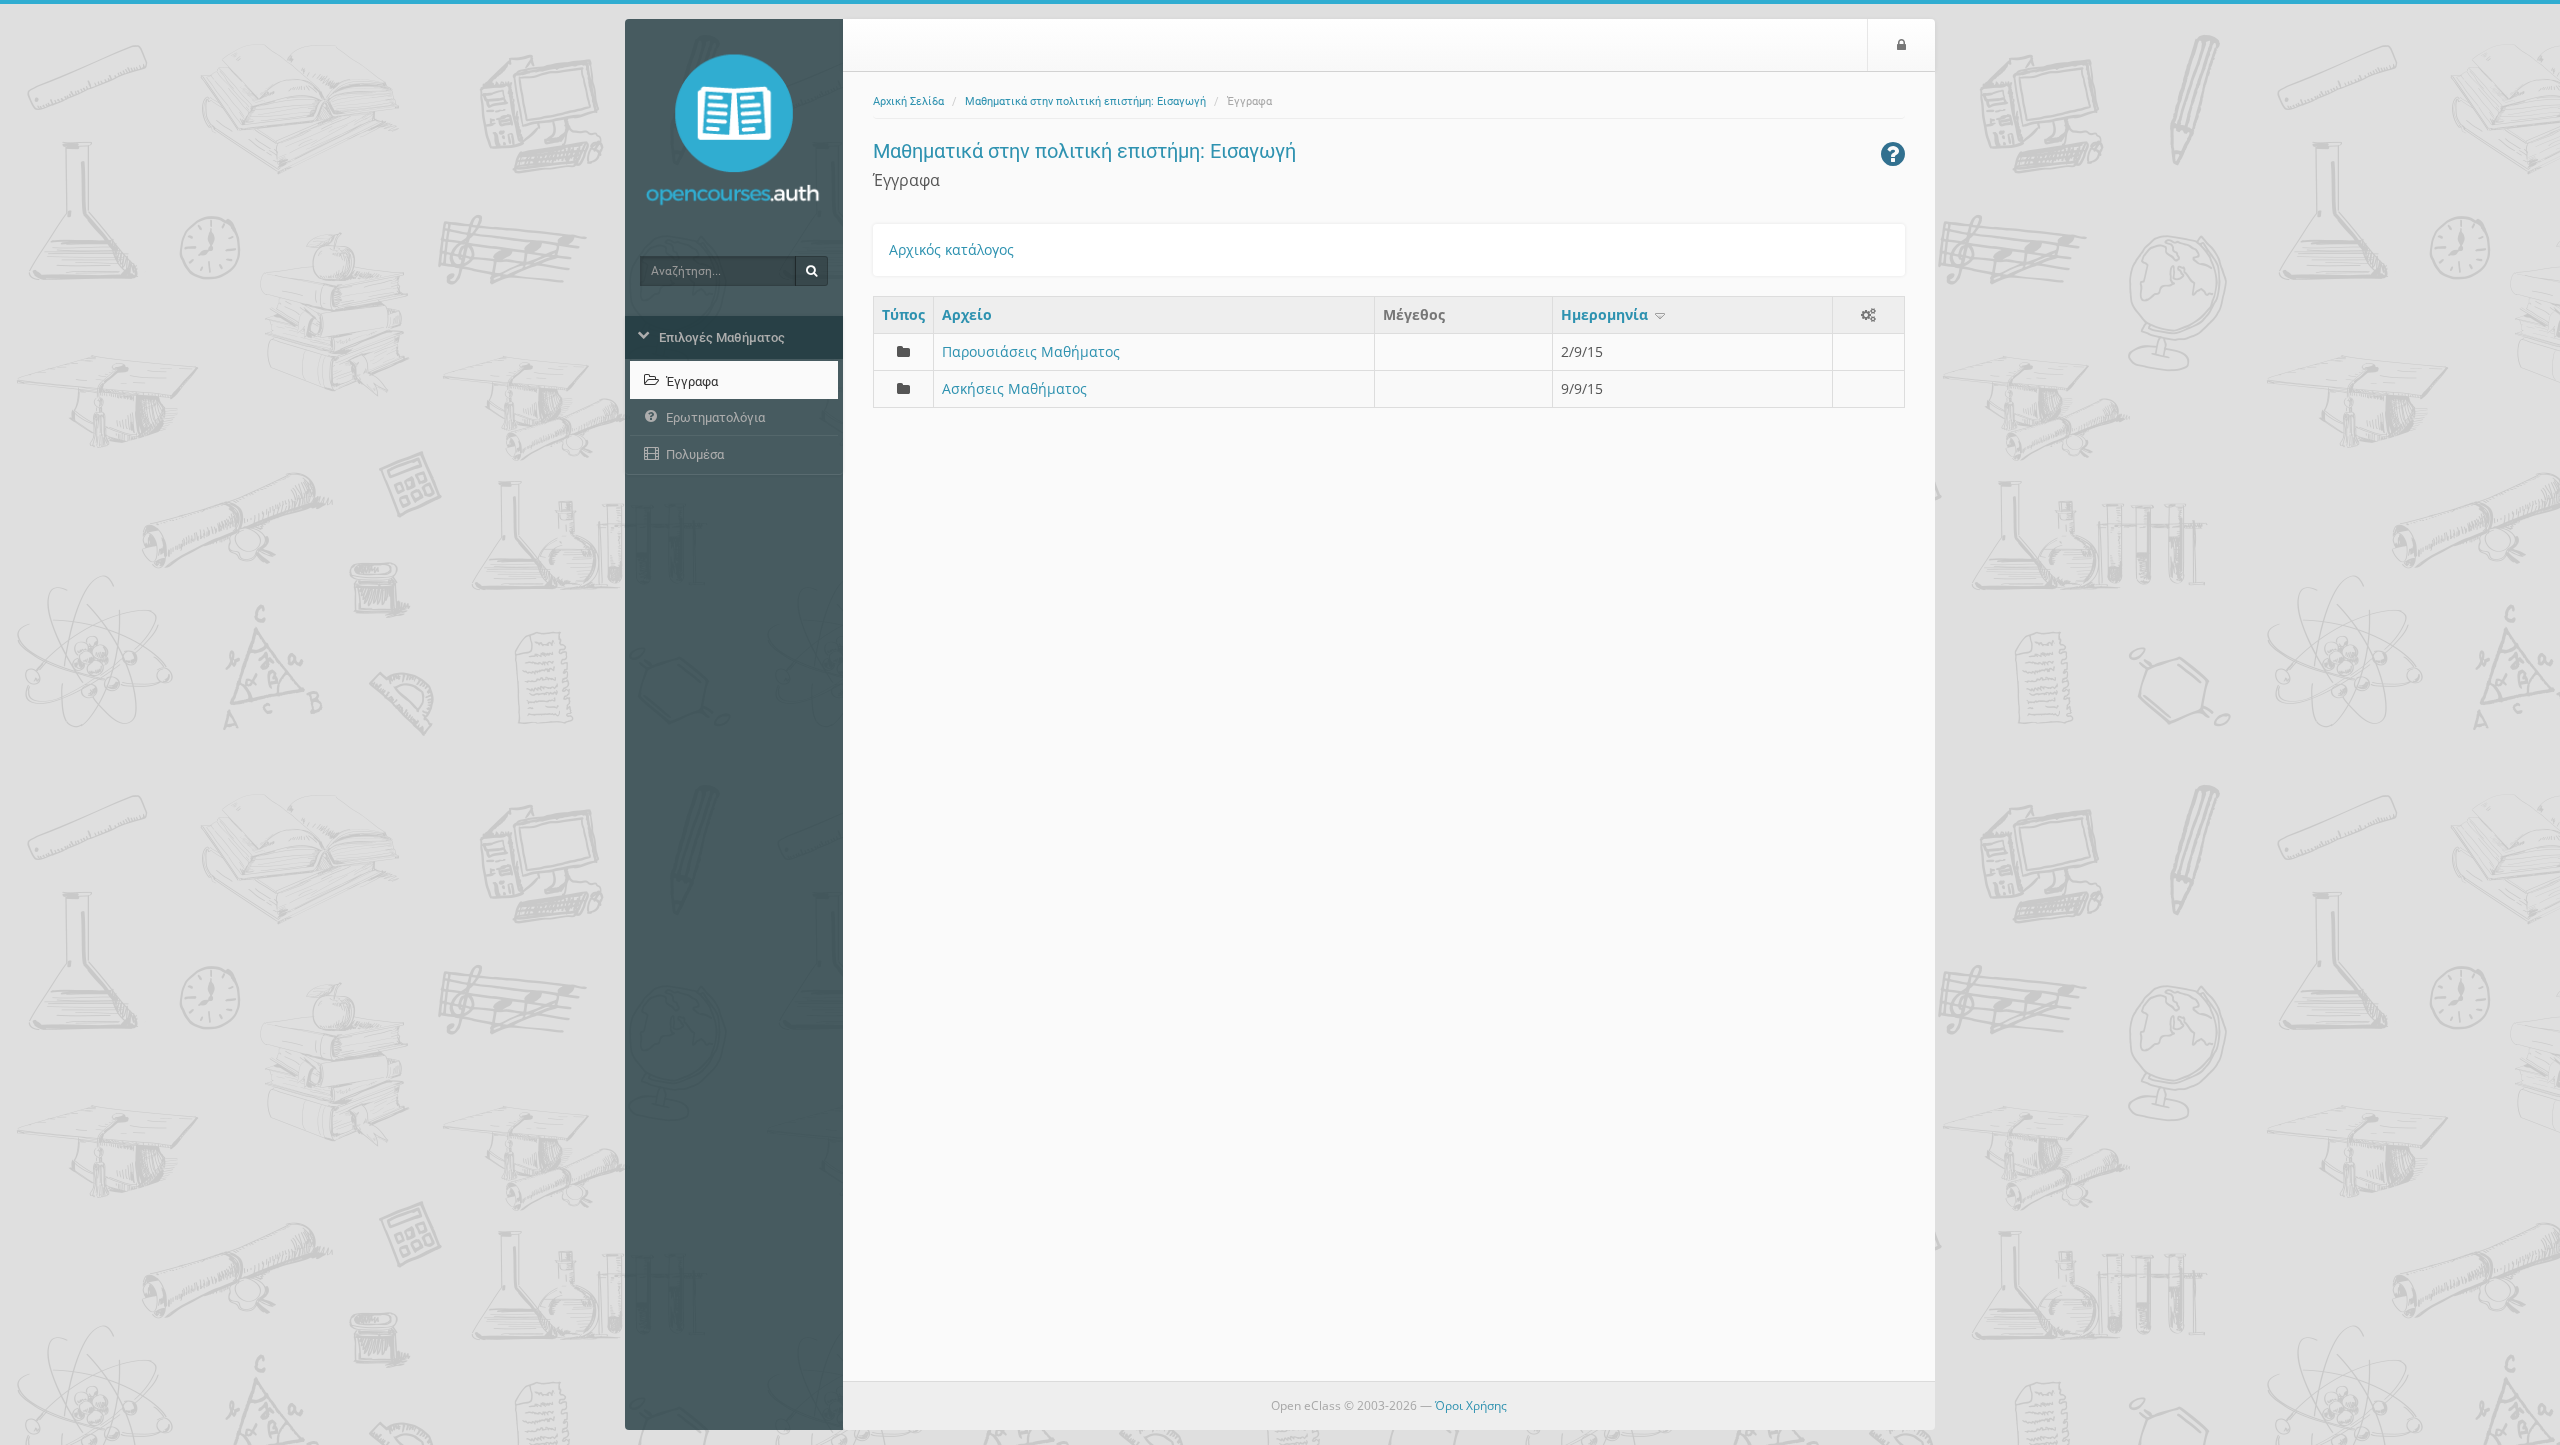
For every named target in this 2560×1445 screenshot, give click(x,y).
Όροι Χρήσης (1471, 1405)
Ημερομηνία (1606, 314)
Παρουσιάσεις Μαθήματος (1031, 351)
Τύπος (903, 314)
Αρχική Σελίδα (908, 101)
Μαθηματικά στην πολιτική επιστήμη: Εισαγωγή (1085, 101)
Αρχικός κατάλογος (951, 249)
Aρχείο (967, 314)
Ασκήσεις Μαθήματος (1014, 388)
